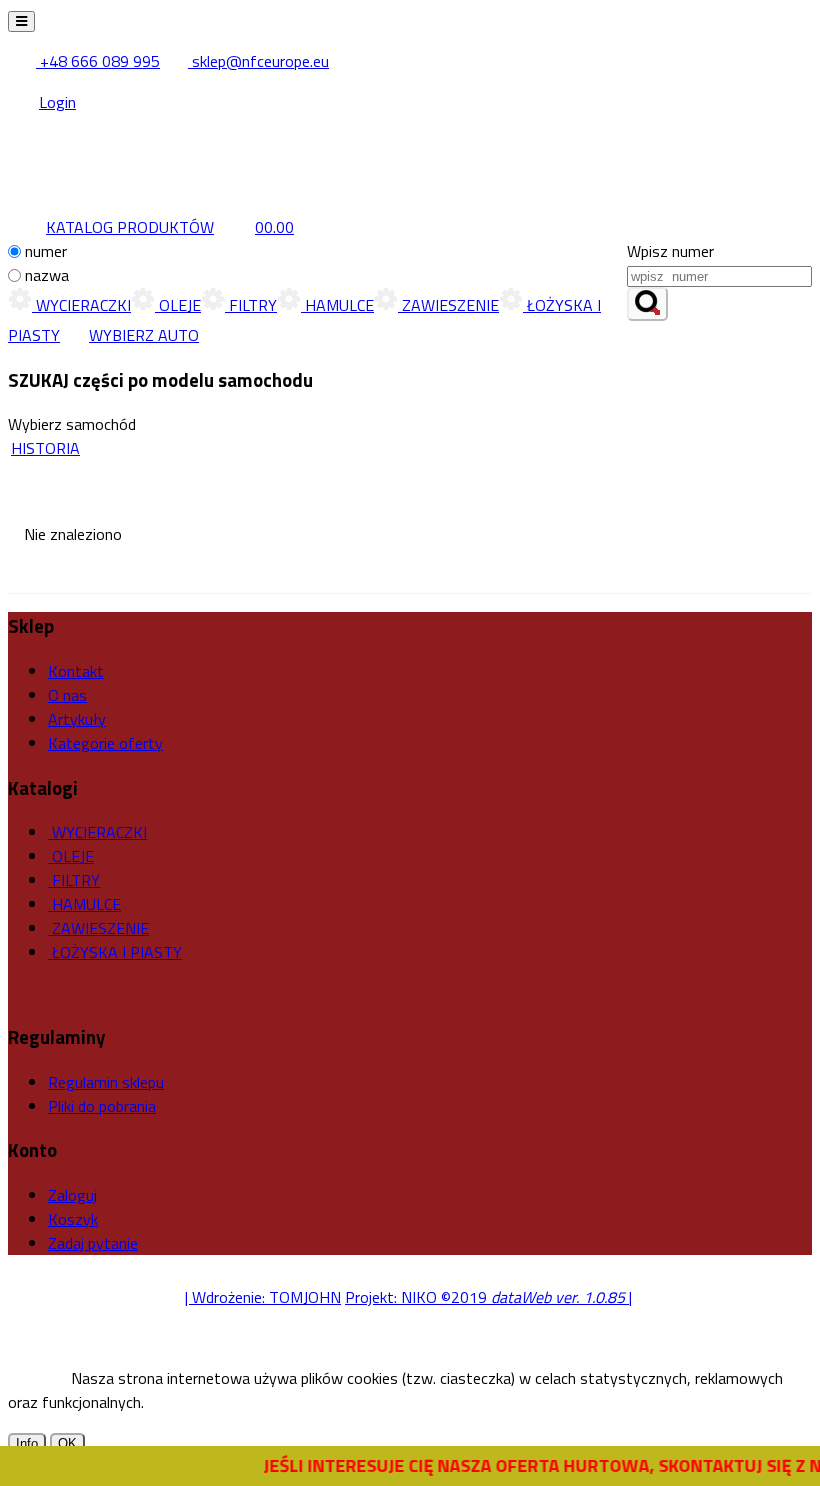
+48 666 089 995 (98, 61)
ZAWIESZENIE (448, 305)
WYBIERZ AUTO (144, 335)
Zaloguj (72, 1195)
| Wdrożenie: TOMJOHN (263, 1297)
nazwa (47, 275)
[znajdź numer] (647, 304)
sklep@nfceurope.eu (258, 61)
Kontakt (76, 671)
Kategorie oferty (105, 743)
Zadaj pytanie (93, 1243)
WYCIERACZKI (81, 305)
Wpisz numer (670, 251)
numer (46, 251)
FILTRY (251, 305)
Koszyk (73, 1219)
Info (27, 1443)
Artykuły (77, 719)
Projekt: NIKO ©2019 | (488, 1297)
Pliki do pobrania (102, 1106)
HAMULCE (337, 305)
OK (67, 1443)
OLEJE (178, 305)
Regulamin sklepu (106, 1082)
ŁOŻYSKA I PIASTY (115, 952)
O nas (67, 695)
